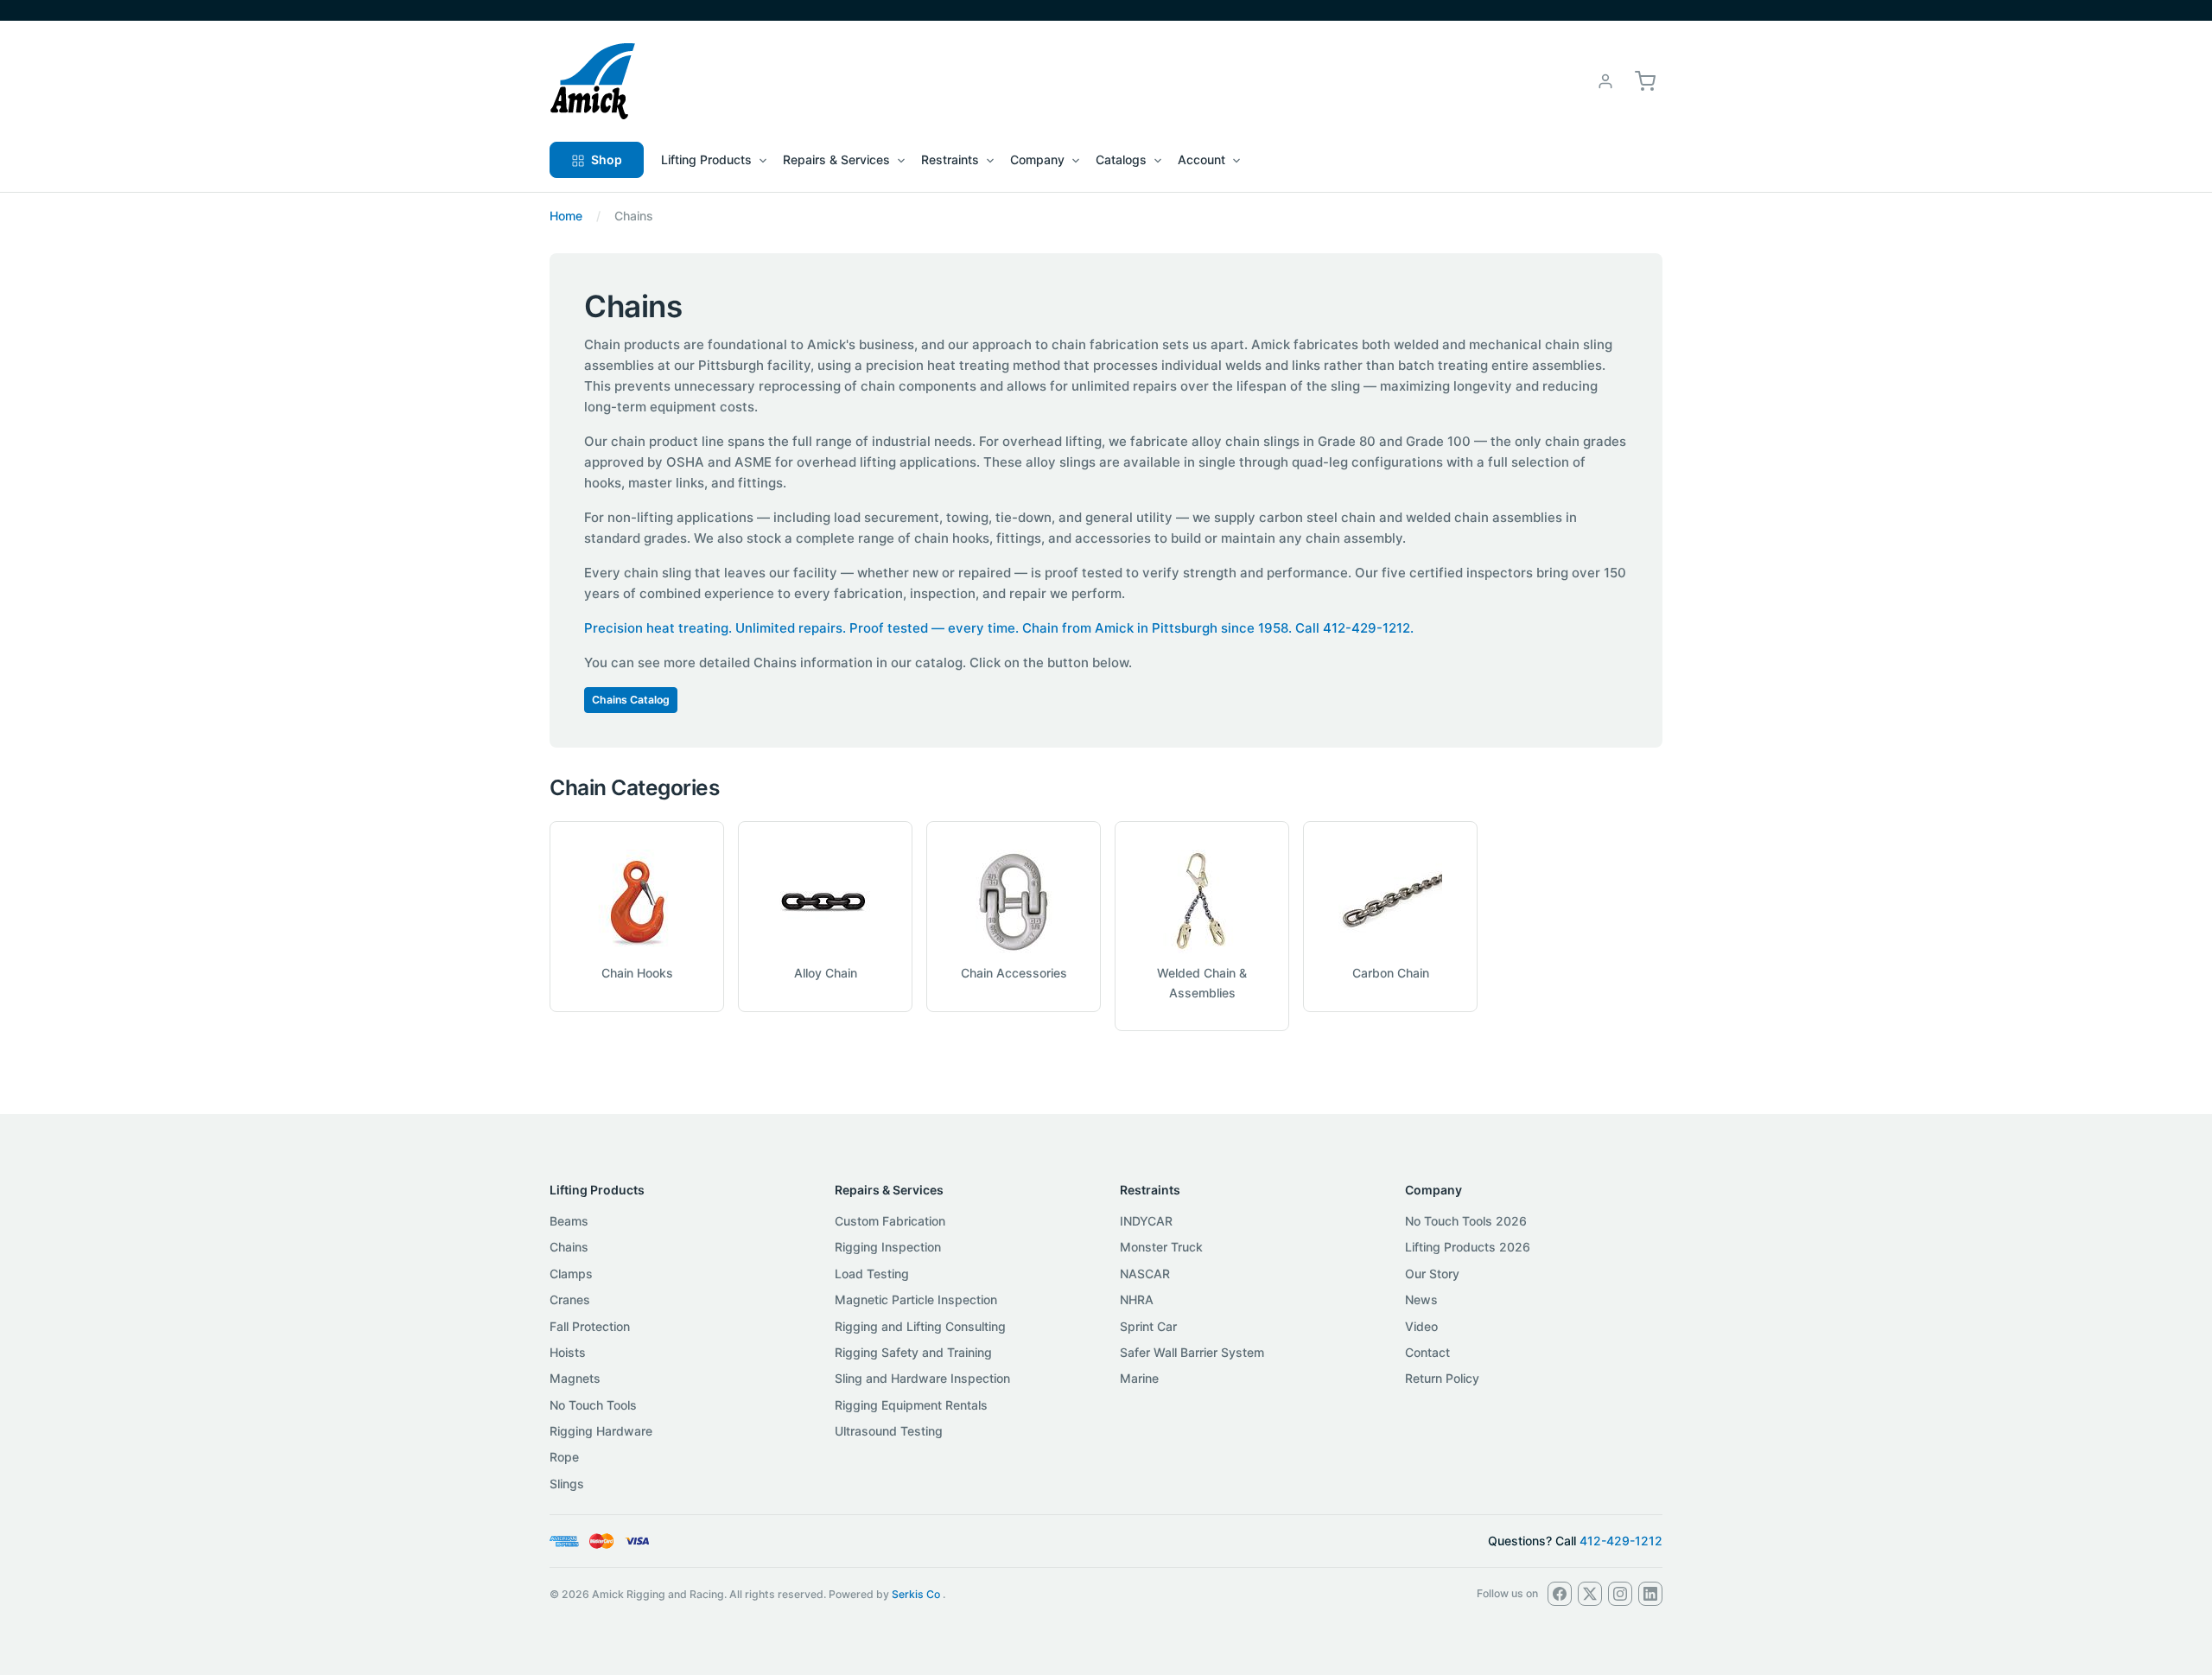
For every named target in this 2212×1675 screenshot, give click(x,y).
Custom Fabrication (890, 1221)
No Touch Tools (593, 1405)
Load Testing (872, 1274)
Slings (567, 1484)
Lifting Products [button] (706, 159)
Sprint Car (1148, 1326)
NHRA (1137, 1299)
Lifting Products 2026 (1468, 1247)
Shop (607, 159)
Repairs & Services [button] (836, 159)
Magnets (575, 1378)
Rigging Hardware (601, 1431)
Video (1421, 1326)
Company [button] (1037, 159)
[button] (1645, 80)
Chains (569, 1247)
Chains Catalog (631, 700)
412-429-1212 (1621, 1541)
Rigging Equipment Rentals (911, 1405)
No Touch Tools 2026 (1466, 1221)
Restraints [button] (950, 159)
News (1421, 1299)
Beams (569, 1221)
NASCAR (1145, 1274)
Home (566, 216)
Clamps (571, 1274)
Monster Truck (1161, 1247)
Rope (564, 1457)
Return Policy (1442, 1378)
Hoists (568, 1352)
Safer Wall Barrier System (1192, 1352)
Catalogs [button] (1121, 159)
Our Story (1432, 1274)
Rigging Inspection (888, 1247)
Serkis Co (916, 1594)
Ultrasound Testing (889, 1431)
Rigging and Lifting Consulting (920, 1326)
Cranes (570, 1299)
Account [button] (1201, 159)
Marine (1139, 1378)
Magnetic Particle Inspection (916, 1299)
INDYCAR (1146, 1221)
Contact (1427, 1352)
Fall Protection (590, 1326)
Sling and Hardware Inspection (922, 1378)
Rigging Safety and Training (913, 1352)
